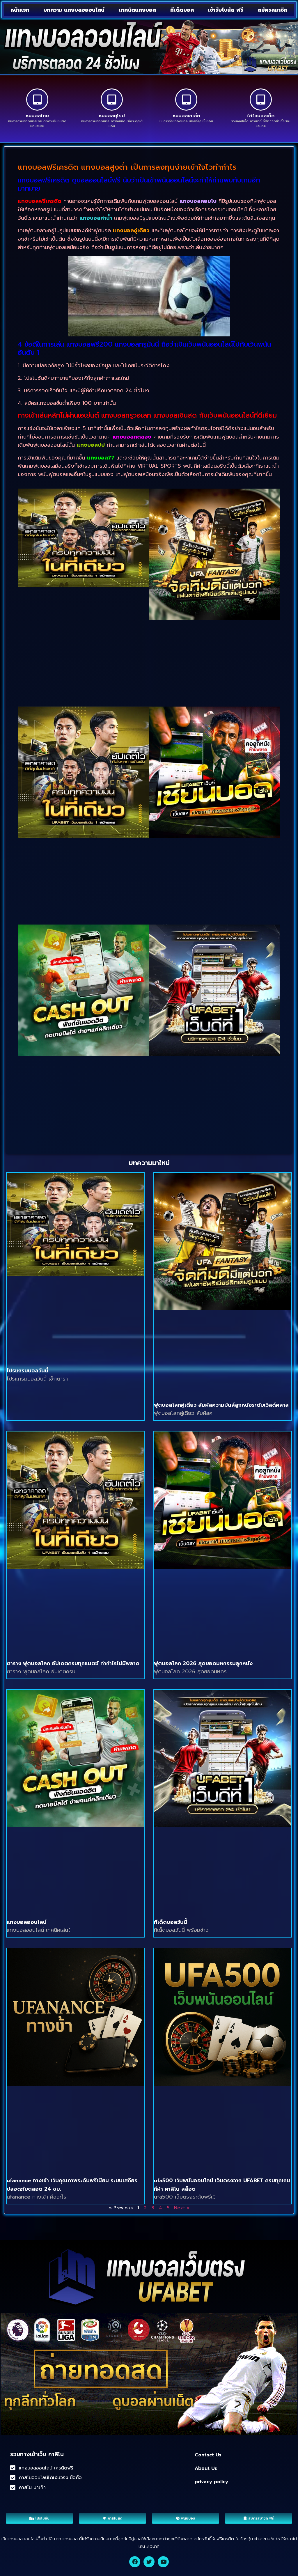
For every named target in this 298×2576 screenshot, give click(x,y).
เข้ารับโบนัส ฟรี (226, 10)
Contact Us (208, 2455)
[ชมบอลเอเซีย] (186, 100)
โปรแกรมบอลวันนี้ (28, 1371)
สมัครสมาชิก (273, 10)
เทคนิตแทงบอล (137, 10)
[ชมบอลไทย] (37, 100)
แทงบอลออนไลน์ (27, 1922)
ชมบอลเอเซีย (186, 116)
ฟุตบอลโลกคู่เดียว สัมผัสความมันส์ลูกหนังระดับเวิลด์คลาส (221, 1405)
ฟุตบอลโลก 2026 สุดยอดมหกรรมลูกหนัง (203, 1663)
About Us (206, 2468)
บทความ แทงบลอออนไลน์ (74, 10)
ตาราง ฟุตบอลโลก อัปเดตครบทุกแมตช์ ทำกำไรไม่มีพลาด (73, 1663)
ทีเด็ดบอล (182, 10)
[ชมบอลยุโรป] (112, 100)
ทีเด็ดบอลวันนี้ (171, 1922)
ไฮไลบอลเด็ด (261, 116)
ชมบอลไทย (37, 116)
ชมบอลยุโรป (112, 116)
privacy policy (211, 2482)
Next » (182, 2208)
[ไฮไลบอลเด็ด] (261, 100)
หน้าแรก (20, 10)
